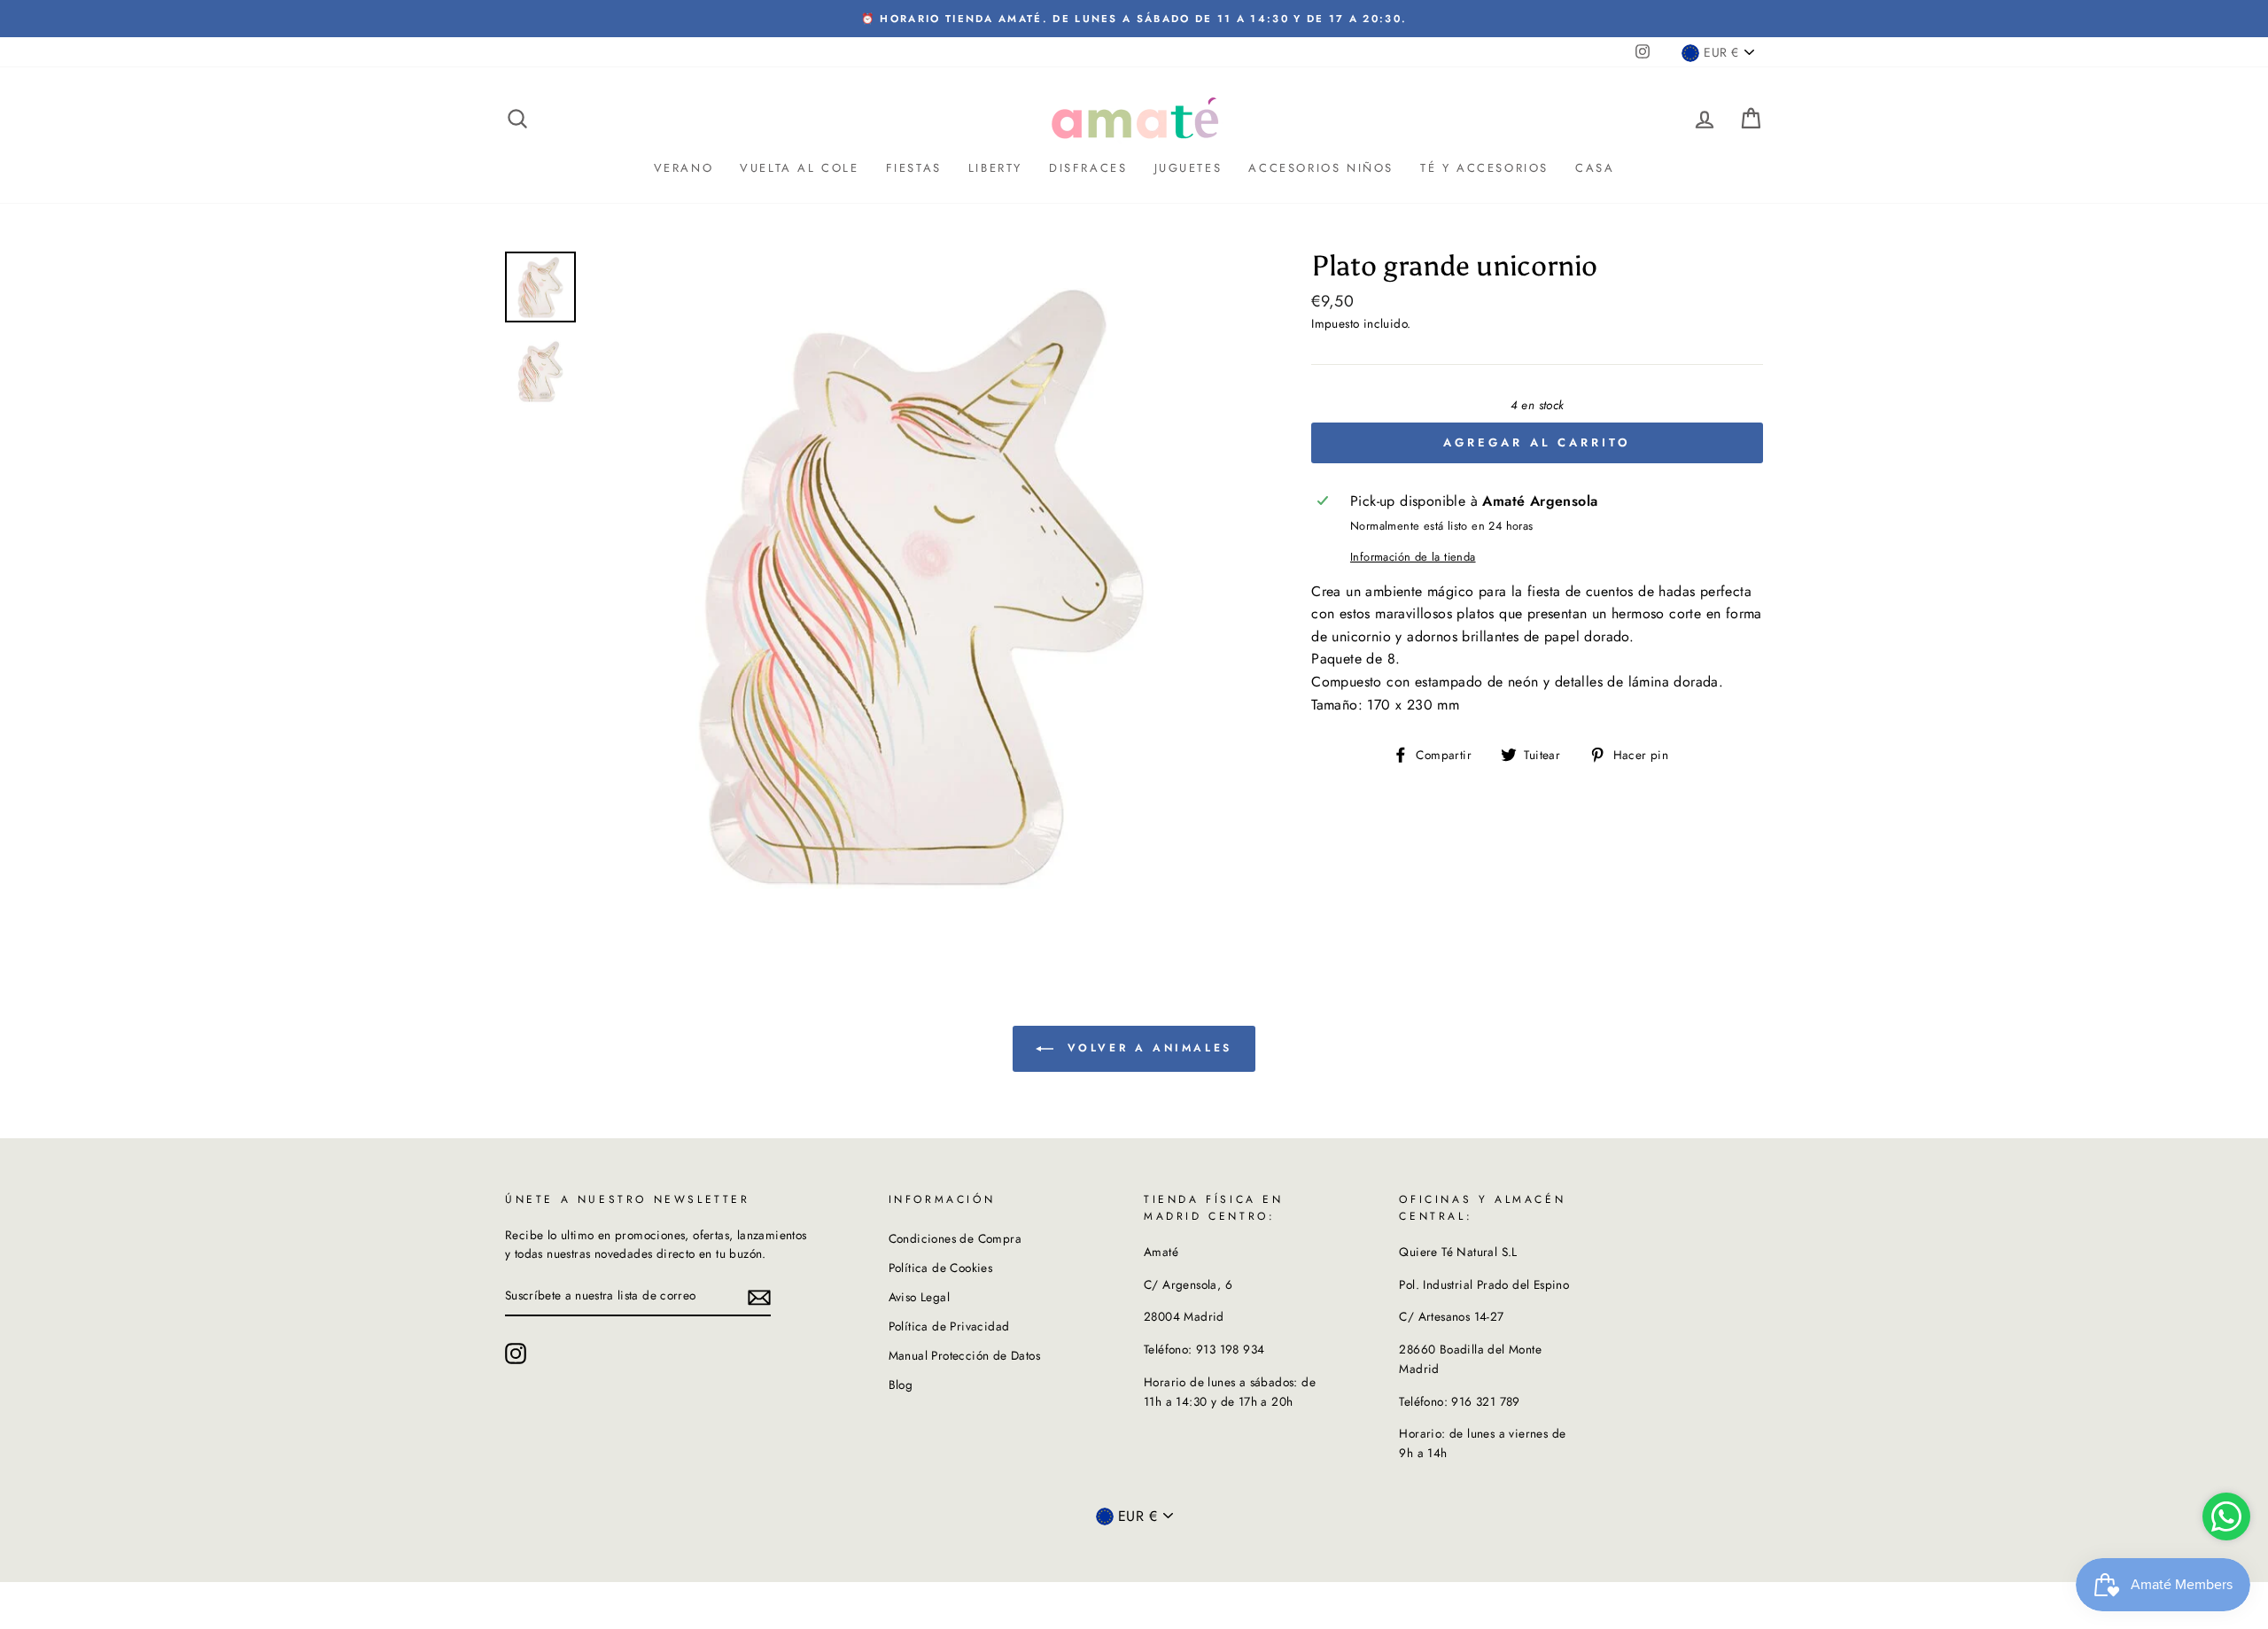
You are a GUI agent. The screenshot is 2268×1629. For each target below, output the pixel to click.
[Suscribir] (759, 1297)
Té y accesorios (1484, 168)
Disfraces (1088, 168)
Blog (901, 1385)
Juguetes (1188, 168)
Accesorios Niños (1321, 168)
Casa (1595, 168)
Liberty (995, 168)
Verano (684, 168)
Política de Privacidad (949, 1326)
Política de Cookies (941, 1268)
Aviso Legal (919, 1297)
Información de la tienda (1413, 557)
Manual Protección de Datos (964, 1355)
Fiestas (914, 168)
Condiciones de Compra (955, 1238)
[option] (1134, 19)
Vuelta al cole (799, 168)
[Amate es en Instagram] (516, 1354)
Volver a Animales (1146, 1047)
